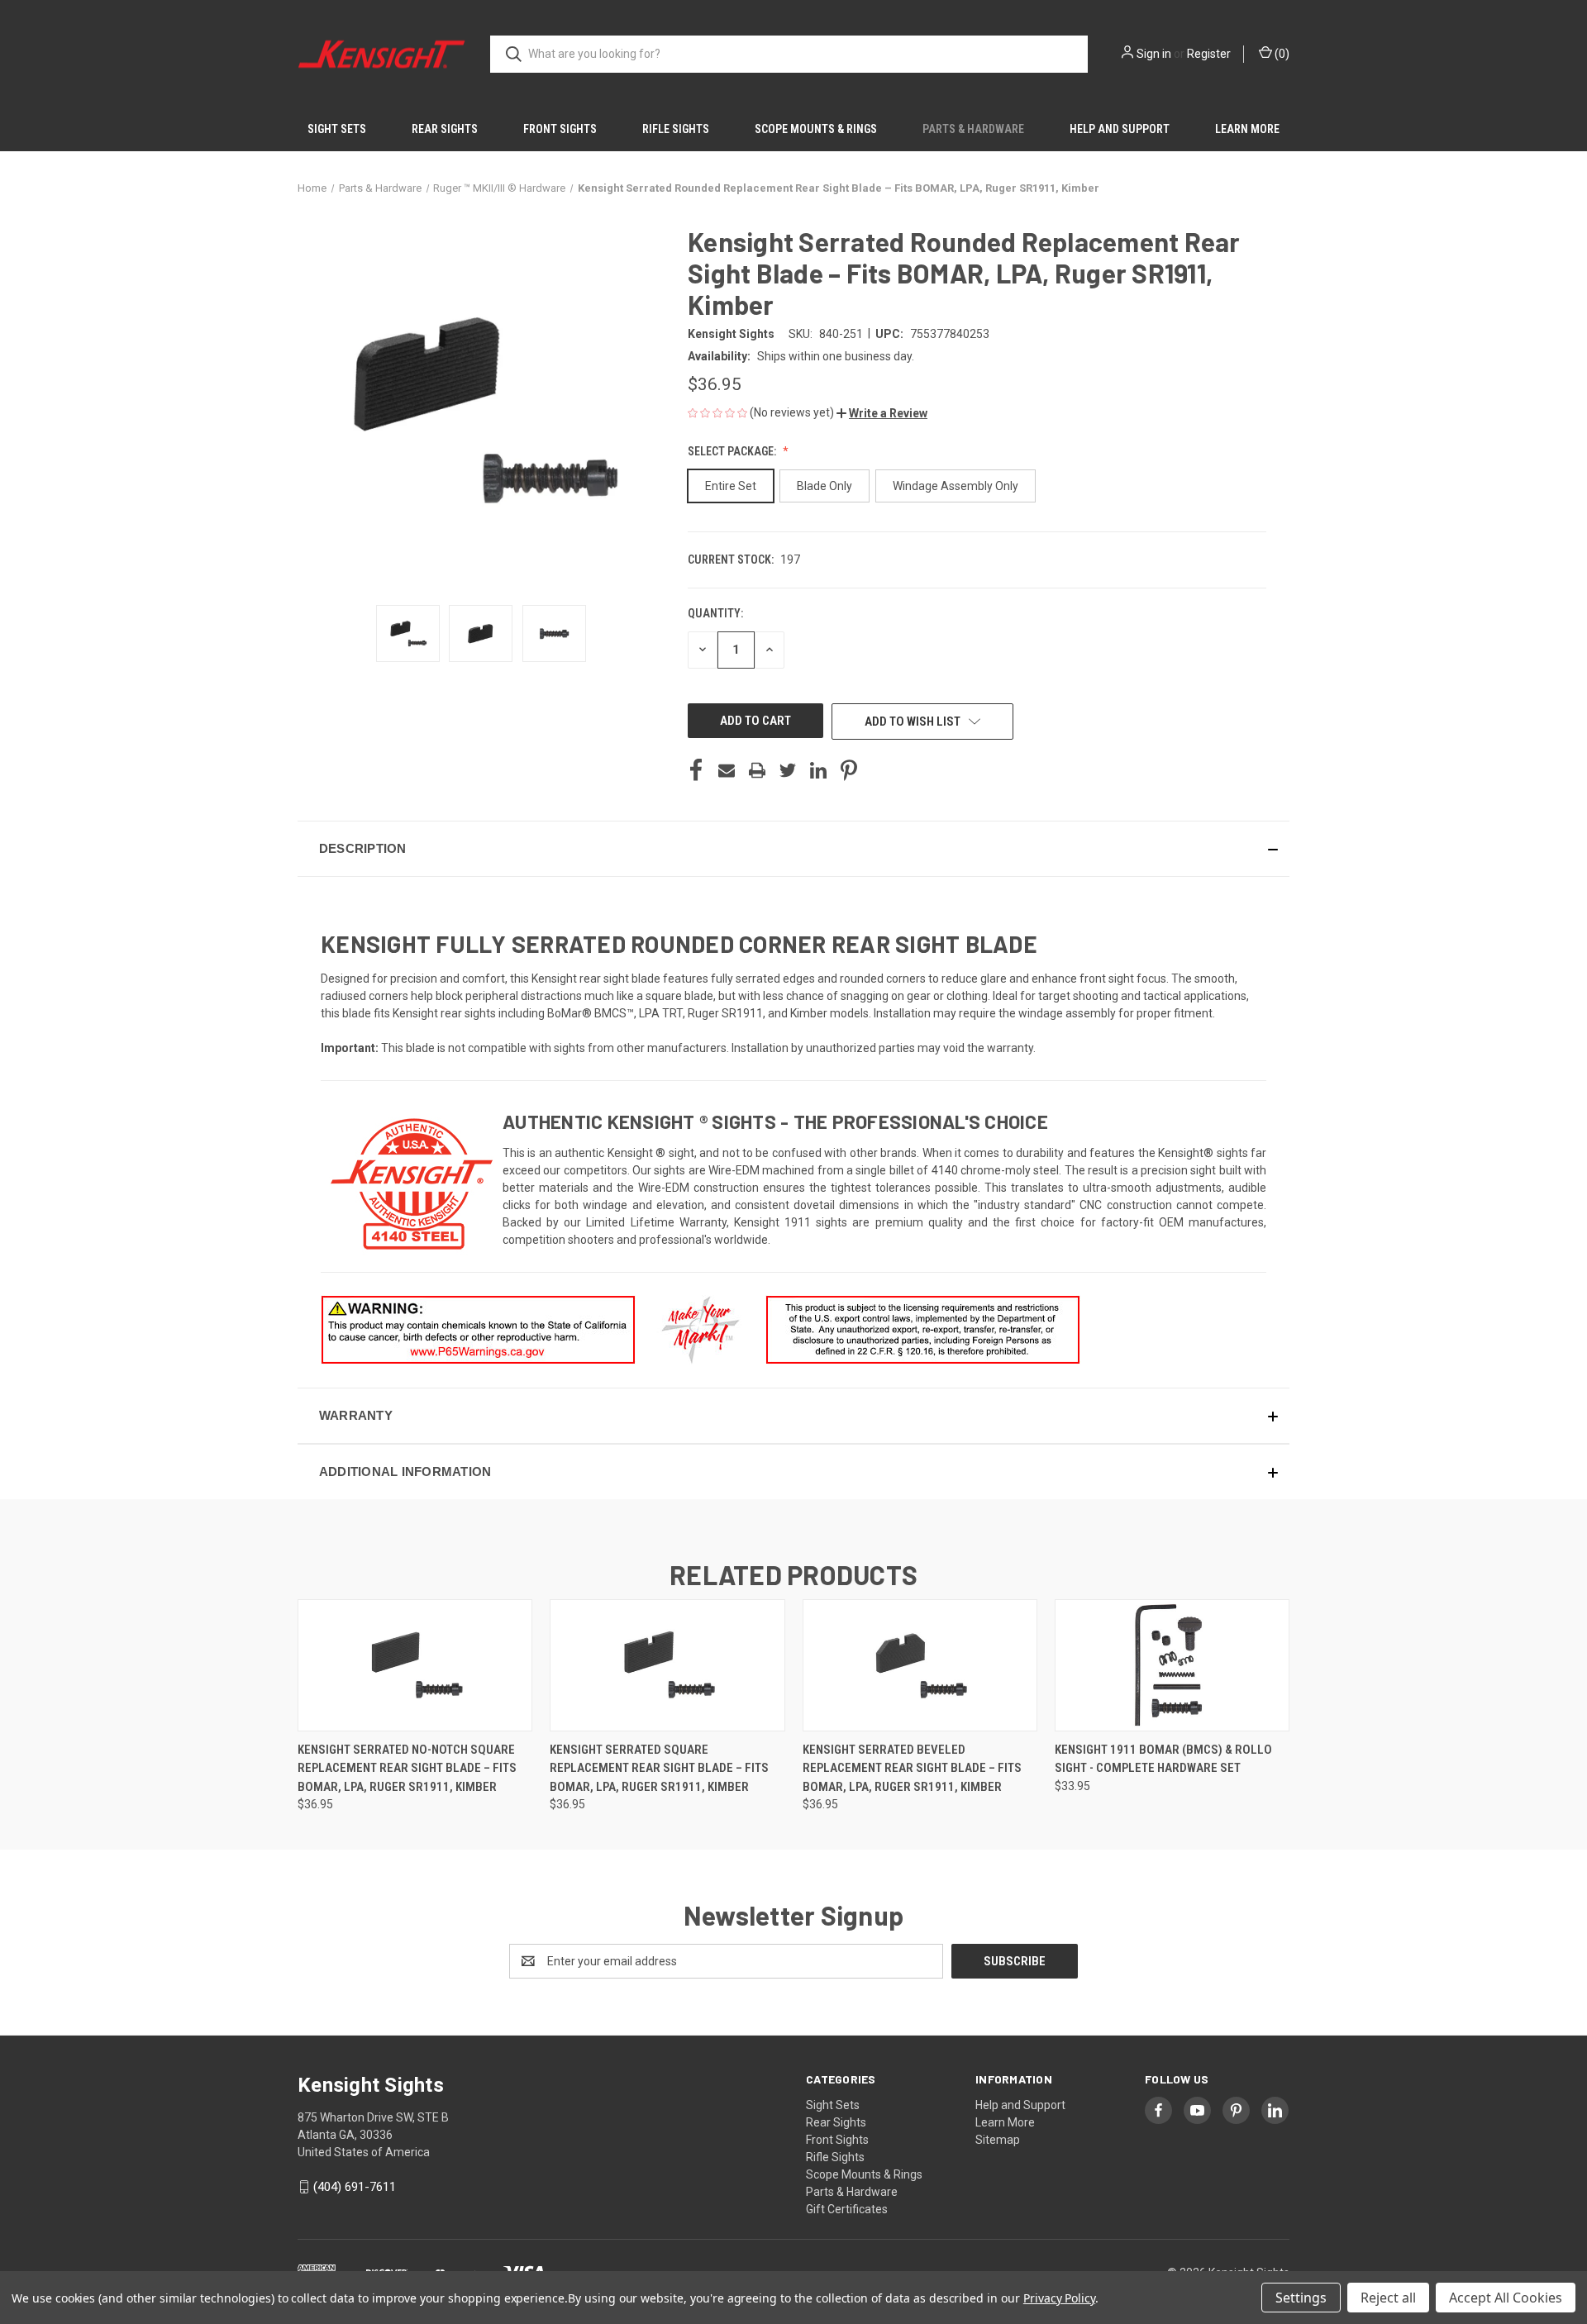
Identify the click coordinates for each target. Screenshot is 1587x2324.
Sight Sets (337, 129)
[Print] (757, 770)
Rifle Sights (676, 129)
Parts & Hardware (973, 129)
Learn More (1247, 129)
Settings (1301, 2298)
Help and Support (1120, 129)
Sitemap (998, 2140)
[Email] (727, 770)
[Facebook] (696, 770)
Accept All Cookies (1506, 2298)
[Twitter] (788, 770)
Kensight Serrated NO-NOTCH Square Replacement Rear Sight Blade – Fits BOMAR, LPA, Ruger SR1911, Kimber (407, 1768)
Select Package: (733, 451)
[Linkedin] (818, 770)
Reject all (1388, 2298)
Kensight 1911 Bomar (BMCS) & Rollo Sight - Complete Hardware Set (1163, 1759)
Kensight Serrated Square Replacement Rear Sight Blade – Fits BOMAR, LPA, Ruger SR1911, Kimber (659, 1768)
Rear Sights (445, 129)
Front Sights (560, 129)
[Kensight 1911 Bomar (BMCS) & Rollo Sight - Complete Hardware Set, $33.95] (1172, 1665)
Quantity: (715, 613)
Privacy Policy (1059, 2298)
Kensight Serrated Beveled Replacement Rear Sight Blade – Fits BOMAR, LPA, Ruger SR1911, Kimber (912, 1768)
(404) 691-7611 (355, 2187)
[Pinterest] (849, 770)
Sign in (1154, 54)
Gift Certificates (847, 2209)
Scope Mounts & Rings (816, 129)
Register (1209, 54)
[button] (882, 413)
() (1281, 54)
